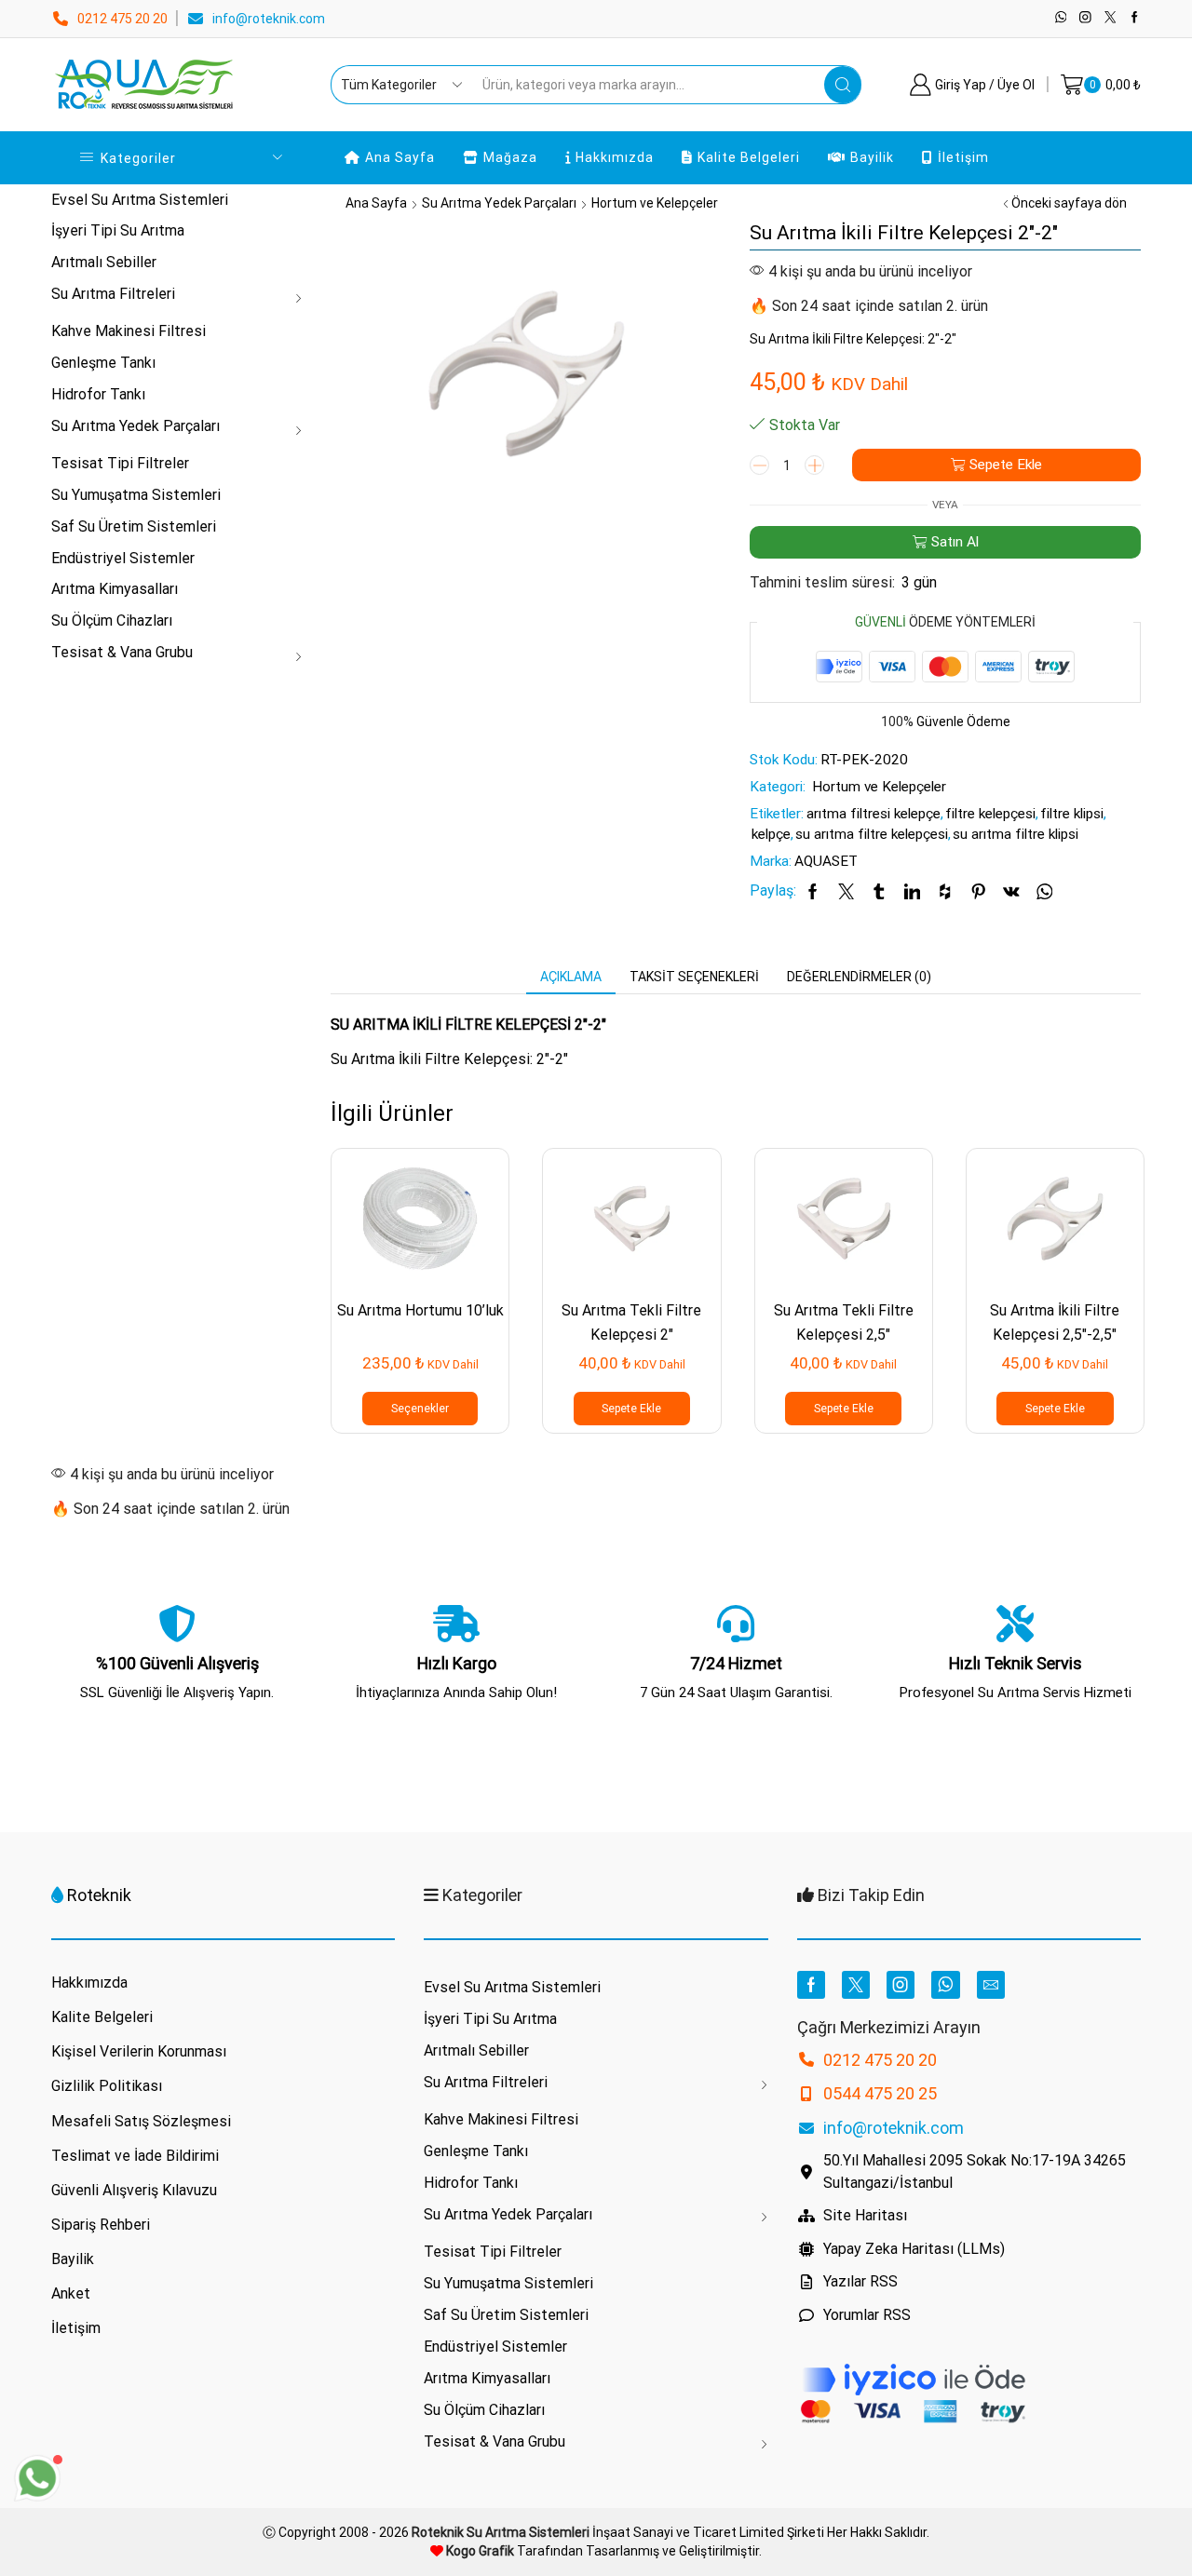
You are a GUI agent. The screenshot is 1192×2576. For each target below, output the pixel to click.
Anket (71, 2293)
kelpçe (771, 834)
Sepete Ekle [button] (631, 1409)
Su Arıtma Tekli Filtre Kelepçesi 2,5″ (844, 1322)
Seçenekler (420, 1409)
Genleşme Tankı (103, 363)
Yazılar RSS (860, 2281)
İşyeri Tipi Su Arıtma (118, 230)
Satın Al (955, 542)
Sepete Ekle (1006, 465)
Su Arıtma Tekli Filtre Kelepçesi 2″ (631, 1322)
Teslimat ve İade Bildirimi (135, 2156)
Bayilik (872, 157)
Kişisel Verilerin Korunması (139, 2051)
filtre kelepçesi (990, 814)
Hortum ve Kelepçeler (655, 203)
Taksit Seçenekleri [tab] (694, 977)
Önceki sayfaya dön (1069, 203)
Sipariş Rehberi (101, 2225)
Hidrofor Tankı (98, 394)
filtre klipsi (1072, 814)
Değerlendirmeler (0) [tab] (859, 977)
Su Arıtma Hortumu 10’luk (420, 1310)
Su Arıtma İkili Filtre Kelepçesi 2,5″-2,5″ (1055, 1322)
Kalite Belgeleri (749, 157)
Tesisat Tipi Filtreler (120, 463)
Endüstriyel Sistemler (123, 558)
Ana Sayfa (400, 157)
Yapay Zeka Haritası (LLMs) (914, 2249)
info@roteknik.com (269, 19)
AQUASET (826, 861)
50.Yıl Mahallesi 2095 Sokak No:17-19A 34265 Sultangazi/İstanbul (975, 2171)
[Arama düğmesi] (843, 85)
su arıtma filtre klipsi (1016, 834)
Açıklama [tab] (571, 977)
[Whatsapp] (1061, 18)
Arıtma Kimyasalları (115, 589)
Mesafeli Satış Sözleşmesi (141, 2121)
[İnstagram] (1085, 18)
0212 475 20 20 (122, 19)
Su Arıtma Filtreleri (113, 294)
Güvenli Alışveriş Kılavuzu (134, 2190)
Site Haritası (865, 2215)
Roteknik (99, 1895)
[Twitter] (1111, 18)
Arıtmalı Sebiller (104, 262)
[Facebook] (1135, 18)
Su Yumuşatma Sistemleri (136, 495)
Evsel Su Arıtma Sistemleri (140, 200)
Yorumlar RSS (867, 2315)
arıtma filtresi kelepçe (874, 814)
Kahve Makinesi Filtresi (129, 331)
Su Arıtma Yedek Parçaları (499, 203)
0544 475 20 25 (880, 2093)
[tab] (571, 977)
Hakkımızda (615, 157)
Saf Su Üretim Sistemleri (134, 526)
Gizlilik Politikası (107, 2086)
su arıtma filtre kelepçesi (872, 834)
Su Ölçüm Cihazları (112, 620)
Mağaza (510, 157)
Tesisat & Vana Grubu (122, 652)
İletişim (963, 157)
